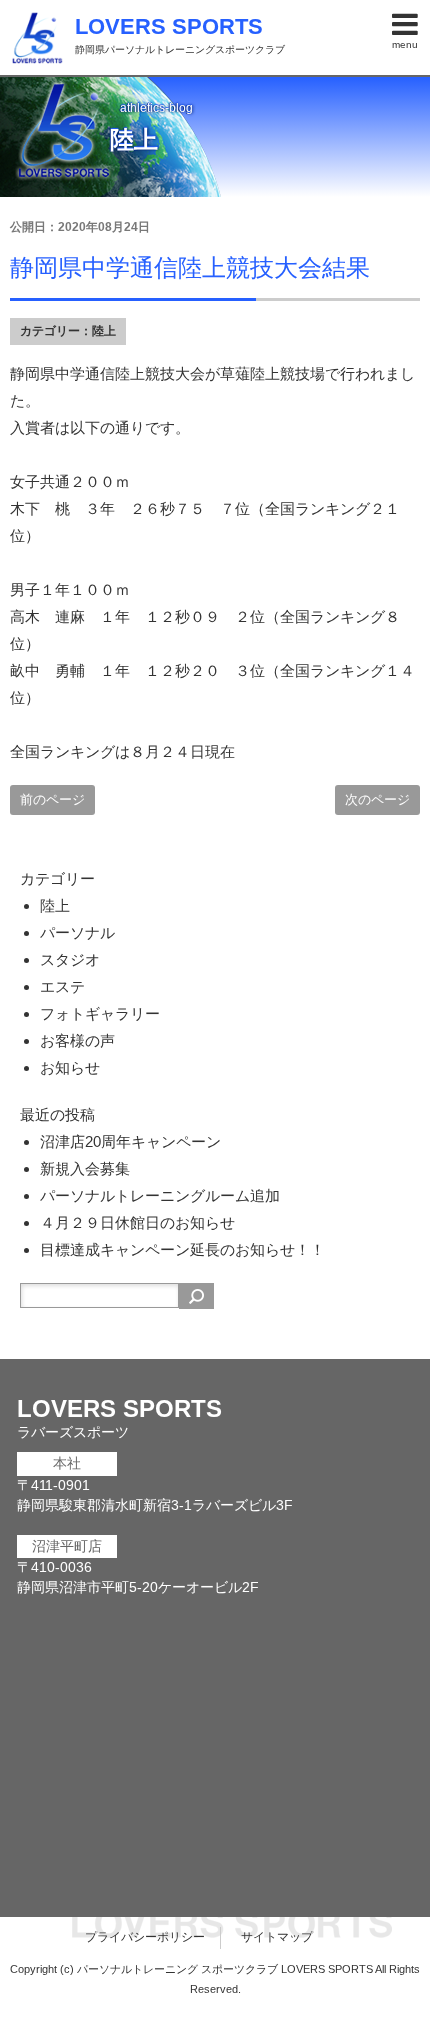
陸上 (104, 331)
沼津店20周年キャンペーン (130, 1141)
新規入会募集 (85, 1168)
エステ (62, 986)
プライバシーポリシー (145, 1937)
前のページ (52, 799)
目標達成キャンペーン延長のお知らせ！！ (182, 1249)
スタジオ (70, 959)
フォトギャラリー (100, 1013)
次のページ (377, 799)
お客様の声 (77, 1040)
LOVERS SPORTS (169, 26)
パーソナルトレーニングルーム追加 (160, 1195)
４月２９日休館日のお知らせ (137, 1222)
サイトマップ (277, 1937)
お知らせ (70, 1067)
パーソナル (77, 932)
